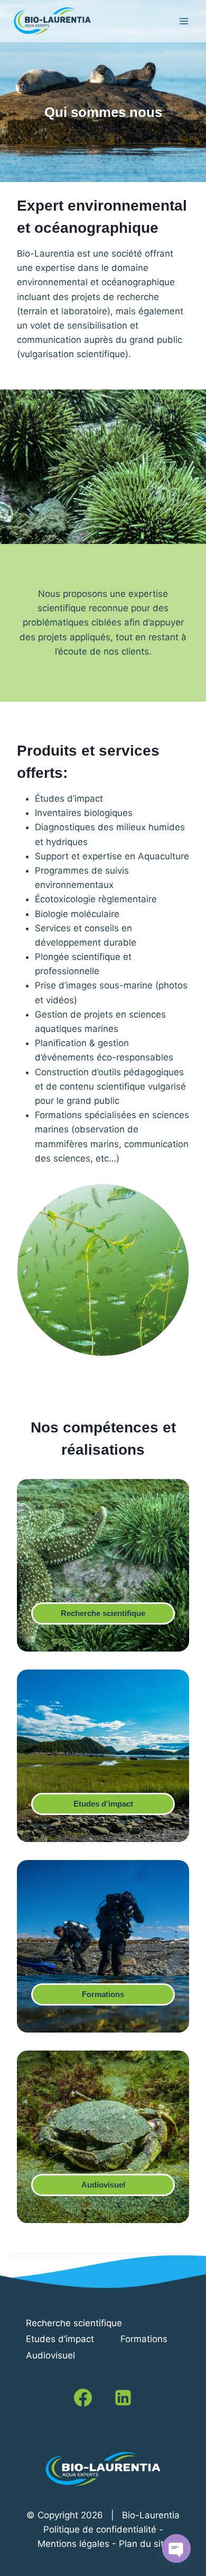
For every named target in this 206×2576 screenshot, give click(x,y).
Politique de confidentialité (100, 2529)
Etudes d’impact (103, 1804)
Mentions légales (73, 2544)
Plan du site (144, 2544)
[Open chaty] (176, 2548)
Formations (103, 1994)
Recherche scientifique (103, 1613)
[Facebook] (83, 2398)
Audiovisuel (103, 2185)
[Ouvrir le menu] (184, 21)
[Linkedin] (123, 2398)
